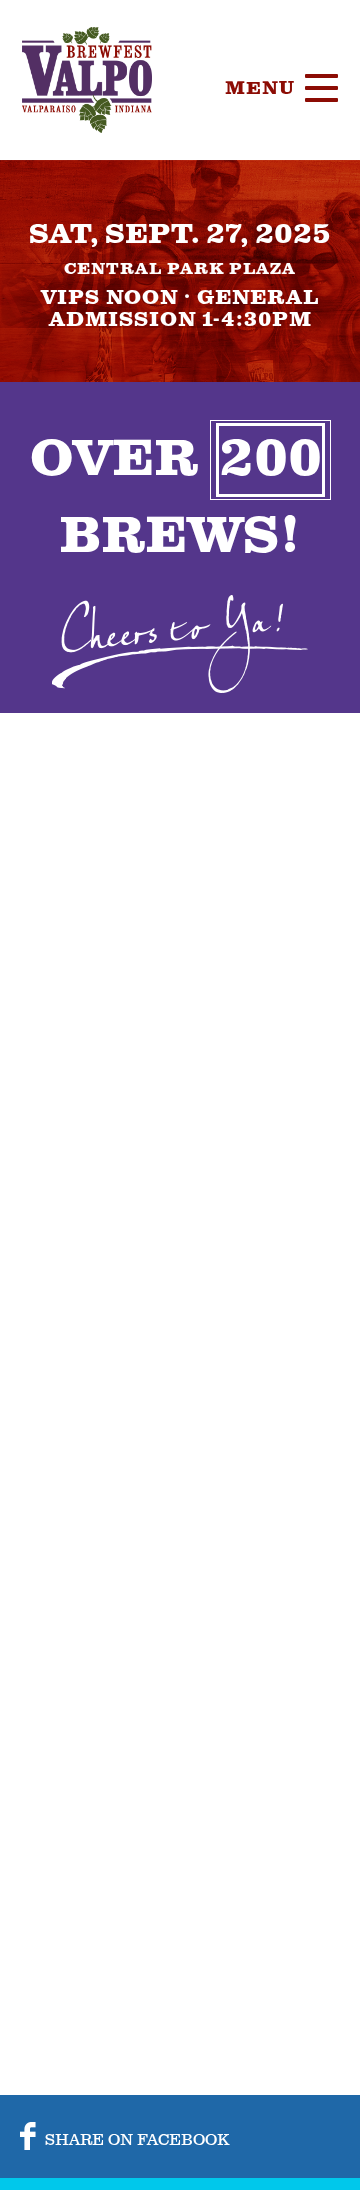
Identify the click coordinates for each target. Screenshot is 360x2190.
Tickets (269, 235)
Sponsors (282, 385)
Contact (273, 535)
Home (254, 185)
